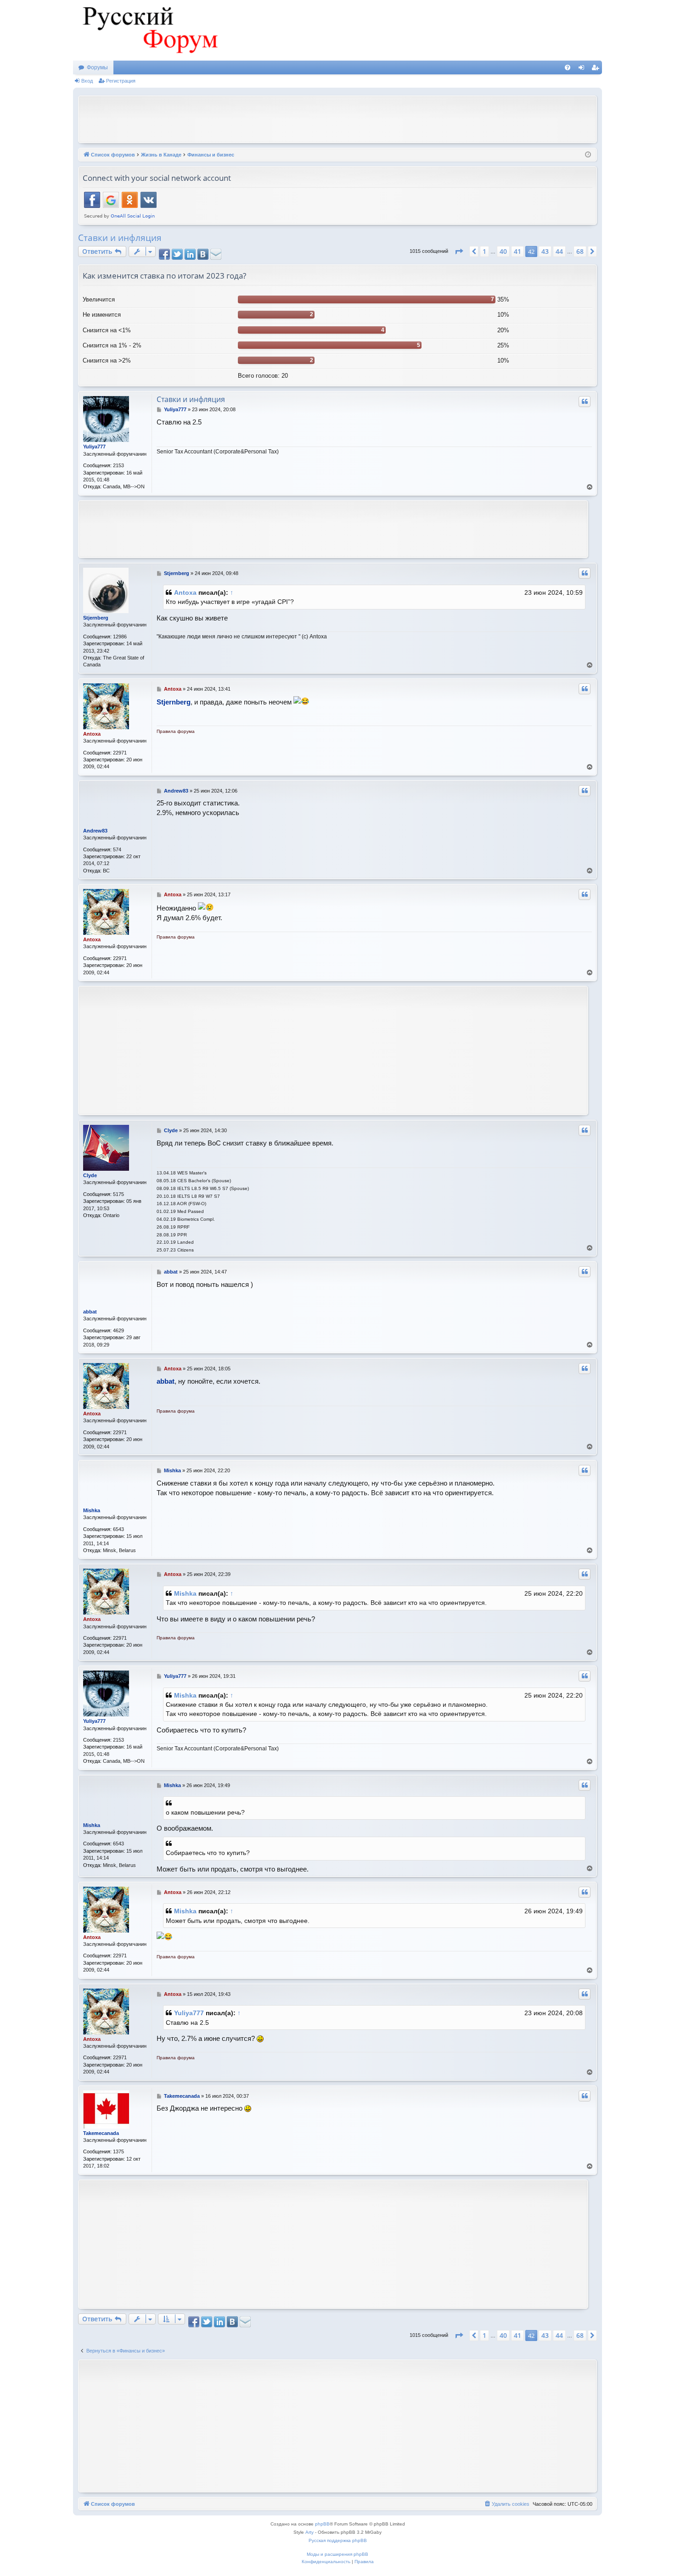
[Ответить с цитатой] (585, 402)
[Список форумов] (149, 30)
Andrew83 (95, 831)
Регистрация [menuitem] (597, 69)
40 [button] (503, 251)
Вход (87, 81)
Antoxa (185, 592)
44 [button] (559, 251)
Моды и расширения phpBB (337, 2554)
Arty (309, 2532)
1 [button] (484, 251)
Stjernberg (96, 618)
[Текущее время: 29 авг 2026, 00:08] (588, 155)
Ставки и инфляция (120, 238)
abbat (90, 1312)
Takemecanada (101, 2133)
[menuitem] (568, 67)
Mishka (92, 1510)
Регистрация (121, 81)
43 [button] (545, 251)
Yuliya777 (94, 447)
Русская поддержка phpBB (338, 2540)
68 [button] (580, 251)
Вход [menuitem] (583, 69)
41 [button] (517, 251)
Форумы (97, 67)
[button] (459, 251)
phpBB (322, 2524)
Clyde (90, 1175)
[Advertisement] (337, 118)
